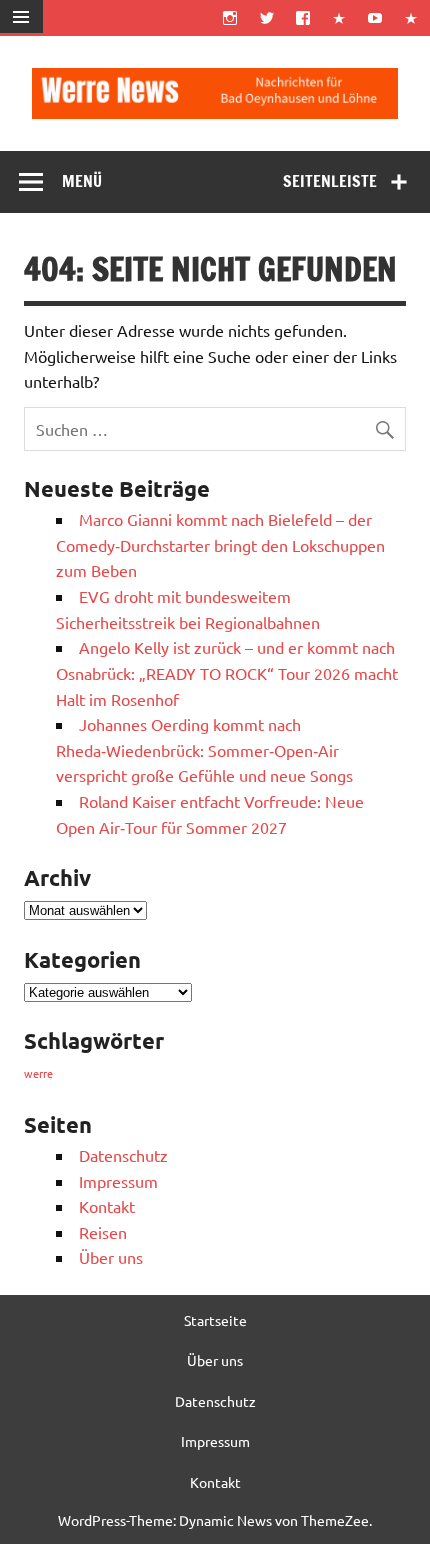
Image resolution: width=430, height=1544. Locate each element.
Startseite (215, 1320)
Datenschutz (123, 1155)
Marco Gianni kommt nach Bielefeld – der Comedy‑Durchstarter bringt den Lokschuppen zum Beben (220, 544)
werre (38, 1073)
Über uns (111, 1257)
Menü (82, 181)
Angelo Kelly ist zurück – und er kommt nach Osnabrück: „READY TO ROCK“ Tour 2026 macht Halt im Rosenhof (227, 672)
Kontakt (107, 1206)
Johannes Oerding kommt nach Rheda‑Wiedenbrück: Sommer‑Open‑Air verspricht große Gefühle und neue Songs (204, 749)
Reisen (103, 1232)
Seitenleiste (330, 181)
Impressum (118, 1181)
